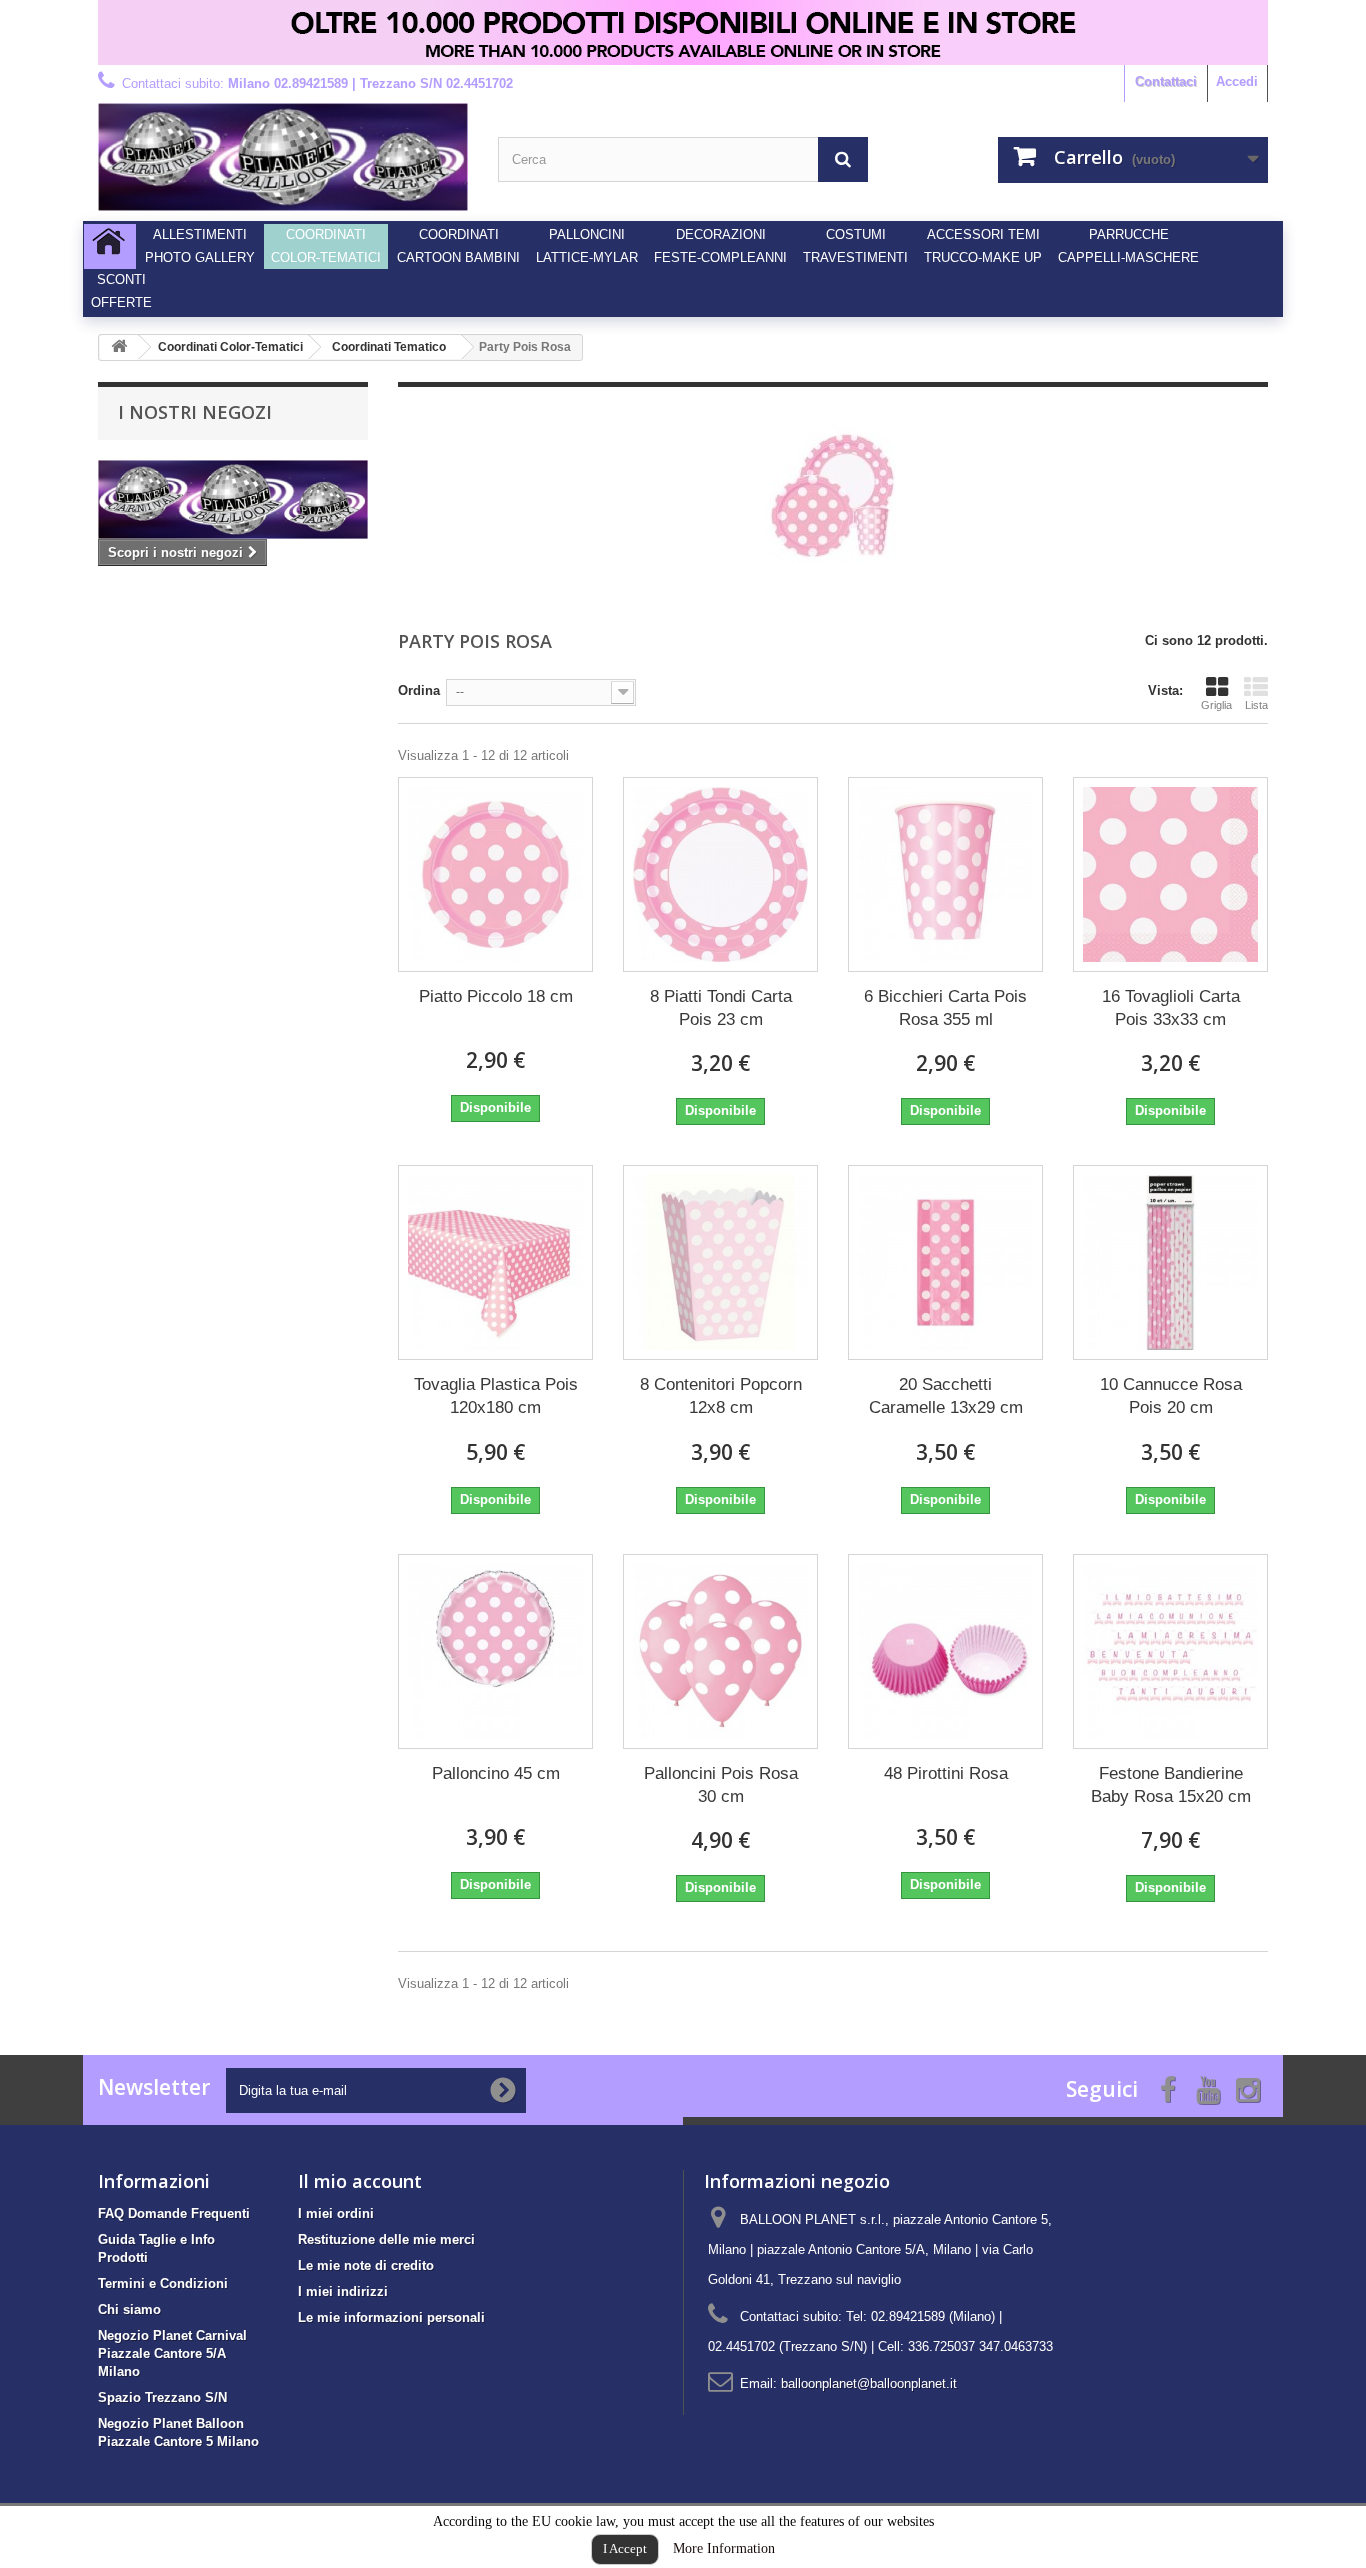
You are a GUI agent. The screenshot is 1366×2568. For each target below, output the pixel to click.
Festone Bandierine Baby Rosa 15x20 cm (1171, 1785)
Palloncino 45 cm (496, 1773)
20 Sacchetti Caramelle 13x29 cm (946, 1396)
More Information (724, 2548)
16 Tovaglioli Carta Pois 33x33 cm (1171, 1008)
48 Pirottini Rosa (946, 1773)
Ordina (419, 690)
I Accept (625, 2548)
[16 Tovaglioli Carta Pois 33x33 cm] (1170, 874)
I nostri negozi (195, 412)
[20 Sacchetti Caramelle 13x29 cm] (945, 1262)
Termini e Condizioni (163, 2283)
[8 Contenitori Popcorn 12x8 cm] (720, 1262)
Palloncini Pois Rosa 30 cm (721, 1785)
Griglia (1216, 705)
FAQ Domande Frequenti (174, 2213)
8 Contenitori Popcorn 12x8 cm (721, 1396)
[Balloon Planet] (283, 157)
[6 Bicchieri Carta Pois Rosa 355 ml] (945, 874)
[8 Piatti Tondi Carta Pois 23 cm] (720, 874)
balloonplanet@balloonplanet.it (869, 2383)
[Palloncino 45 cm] (495, 1651)
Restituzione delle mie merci (386, 2239)
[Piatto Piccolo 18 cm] (495, 874)
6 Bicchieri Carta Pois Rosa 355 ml (945, 1008)
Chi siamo (129, 2309)
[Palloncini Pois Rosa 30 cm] (720, 1651)
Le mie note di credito (366, 2265)
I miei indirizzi (343, 2291)
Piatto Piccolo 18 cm (496, 996)
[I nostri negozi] (233, 499)
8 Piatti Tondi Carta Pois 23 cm (721, 1008)
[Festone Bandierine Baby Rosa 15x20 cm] (1170, 1651)
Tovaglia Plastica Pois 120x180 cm (496, 1396)
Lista (1256, 705)
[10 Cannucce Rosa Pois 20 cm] (1170, 1262)
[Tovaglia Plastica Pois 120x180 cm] (495, 1262)
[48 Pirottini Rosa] (945, 1651)
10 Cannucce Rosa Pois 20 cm (1171, 1396)
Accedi (1237, 81)
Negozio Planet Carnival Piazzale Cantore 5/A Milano (172, 2353)
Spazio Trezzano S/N (162, 2397)
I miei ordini (336, 2213)
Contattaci (1166, 81)
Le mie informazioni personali (391, 2317)
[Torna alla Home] (119, 347)
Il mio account (360, 2181)
